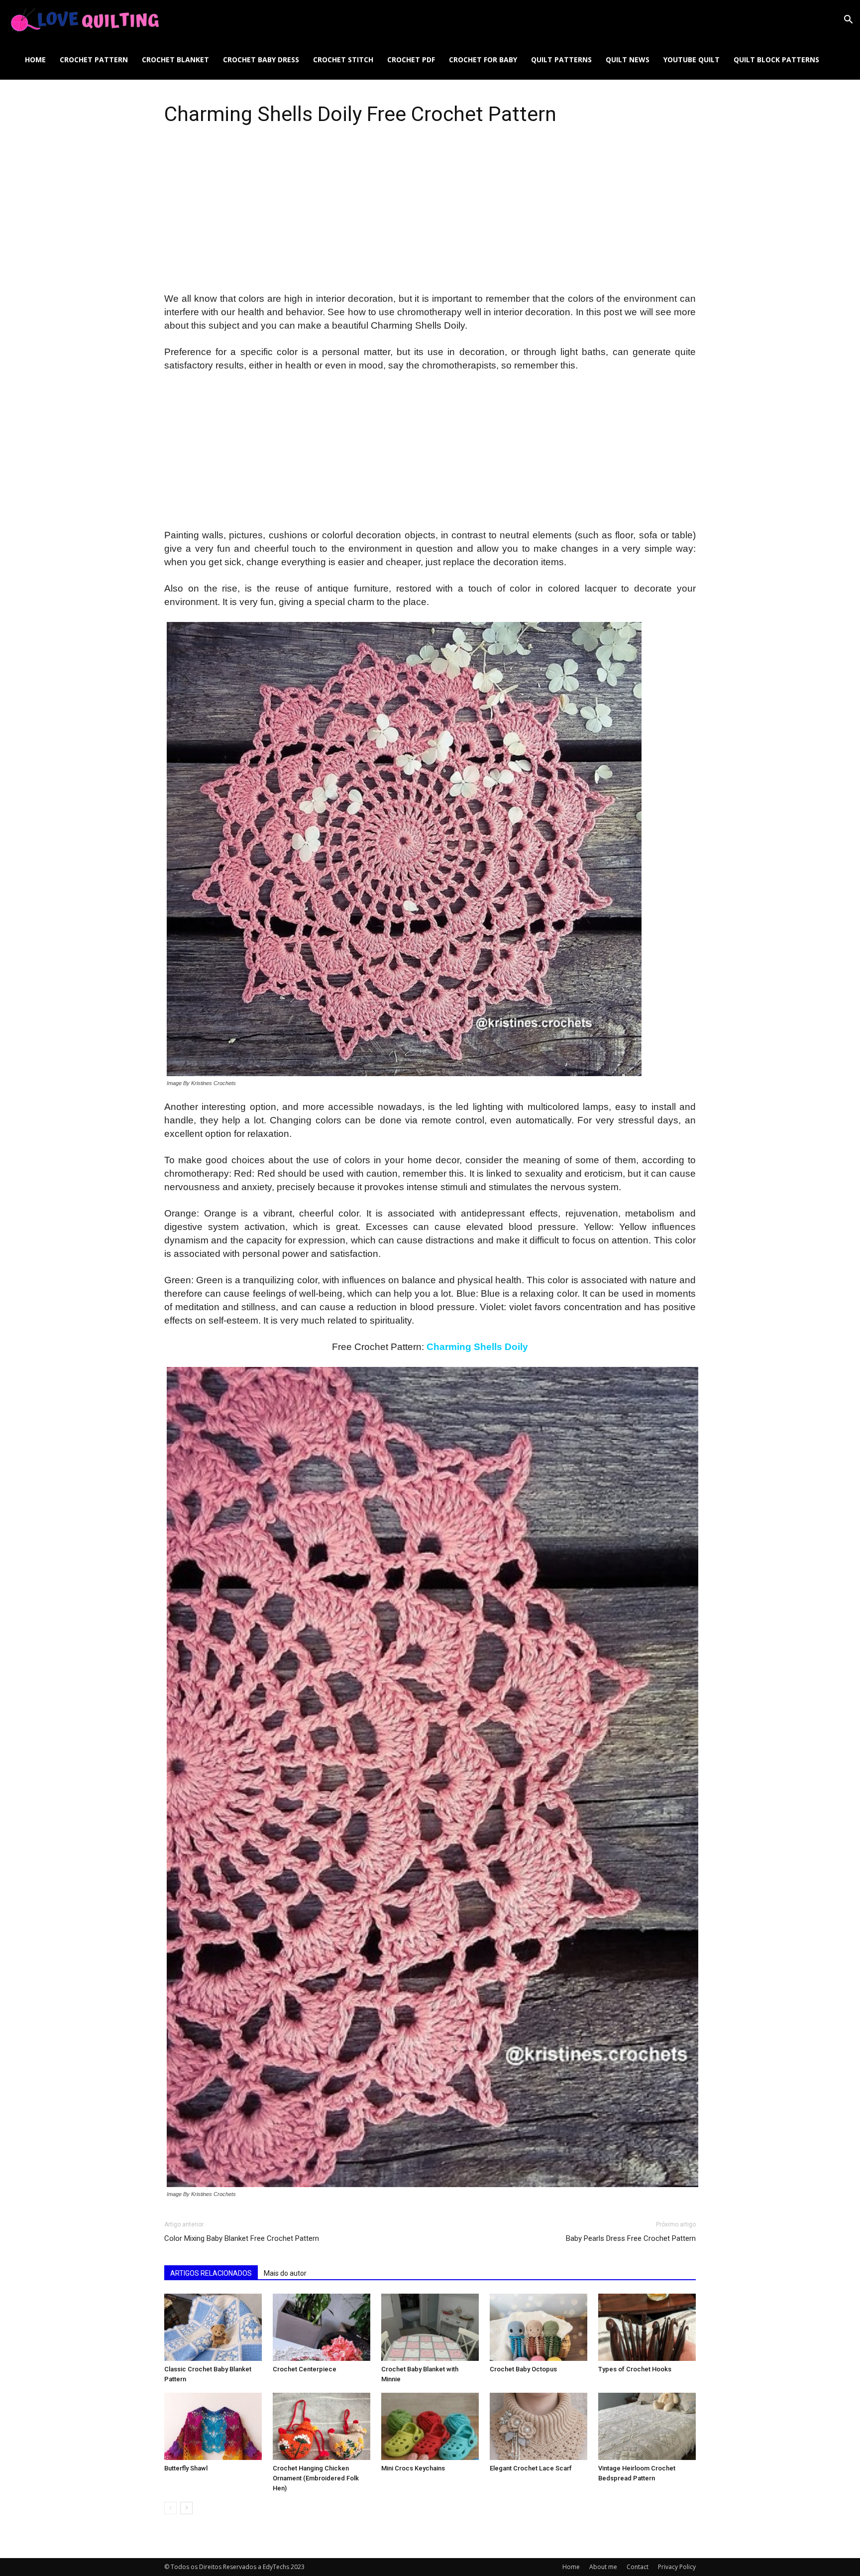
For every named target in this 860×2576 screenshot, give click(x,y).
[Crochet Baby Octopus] (538, 2327)
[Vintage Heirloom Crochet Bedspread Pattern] (647, 2426)
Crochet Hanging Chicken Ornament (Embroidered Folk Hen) (316, 2478)
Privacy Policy (677, 2567)
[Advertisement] (430, 219)
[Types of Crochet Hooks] (647, 2327)
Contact (638, 2567)
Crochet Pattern (94, 60)
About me (603, 2567)
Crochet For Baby (483, 60)
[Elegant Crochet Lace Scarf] (538, 2426)
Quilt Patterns (561, 60)
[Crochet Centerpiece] (322, 2327)
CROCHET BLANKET (175, 60)
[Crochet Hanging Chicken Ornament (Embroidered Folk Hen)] (322, 2426)
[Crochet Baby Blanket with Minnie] (430, 2327)
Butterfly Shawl (186, 2468)
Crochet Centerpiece (305, 2369)
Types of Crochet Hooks (635, 2369)
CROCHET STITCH (343, 60)
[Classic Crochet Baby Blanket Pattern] (213, 2327)
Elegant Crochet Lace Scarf (531, 2468)
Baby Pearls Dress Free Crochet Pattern (631, 2238)
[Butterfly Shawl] (213, 2426)
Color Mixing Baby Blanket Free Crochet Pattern (242, 2238)
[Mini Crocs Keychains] (430, 2426)
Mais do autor (285, 2273)
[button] (848, 21)
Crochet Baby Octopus (523, 2369)
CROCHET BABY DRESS (261, 60)
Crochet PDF (411, 60)
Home (35, 60)
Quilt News (628, 60)
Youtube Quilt (692, 60)
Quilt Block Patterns (776, 60)
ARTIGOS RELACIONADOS (211, 2273)
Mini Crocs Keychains (413, 2468)
